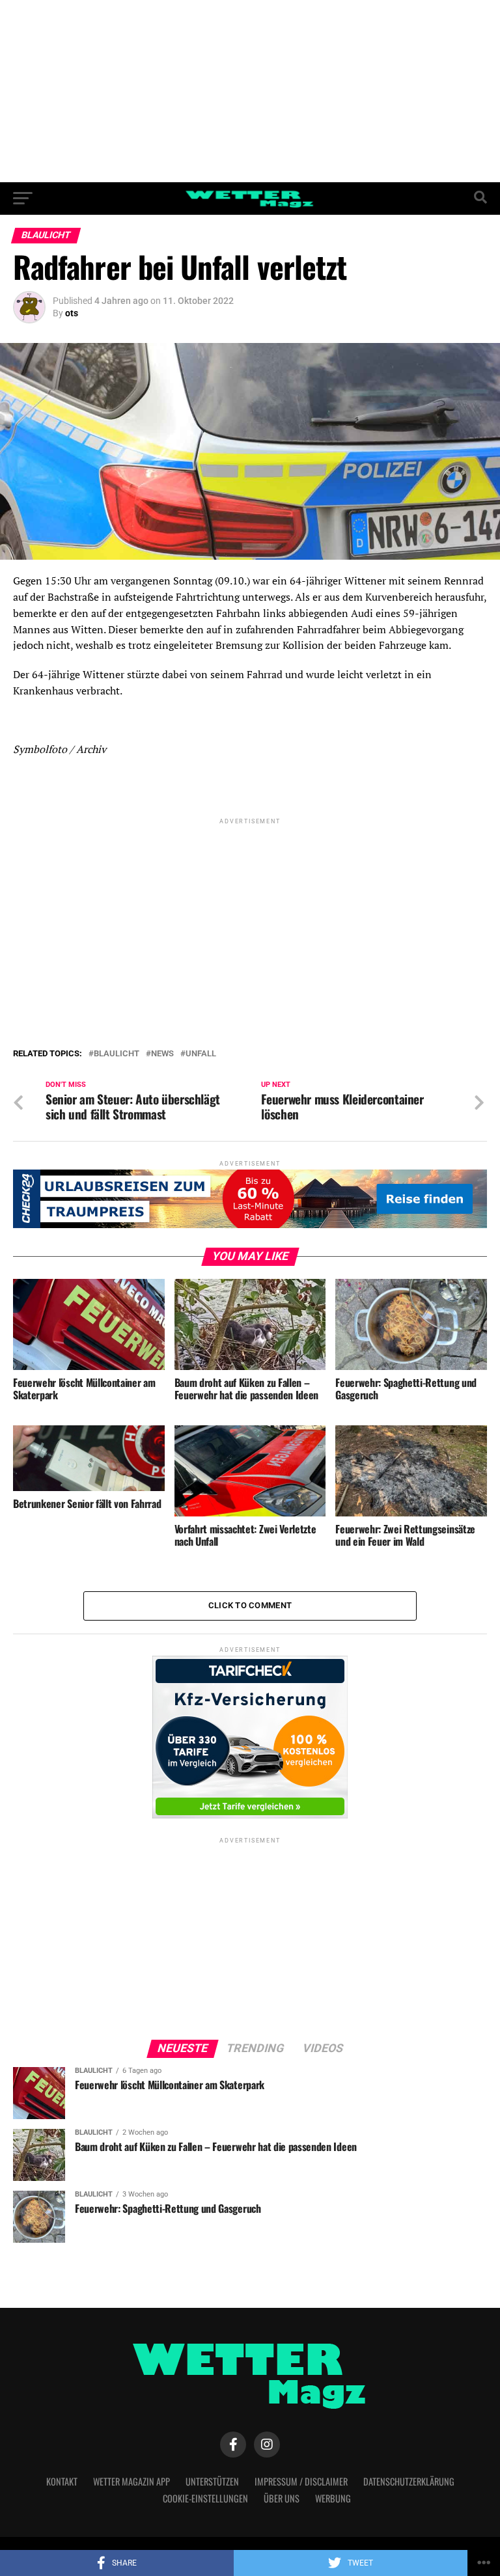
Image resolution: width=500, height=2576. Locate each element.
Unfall (201, 1054)
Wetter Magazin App (132, 2481)
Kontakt (62, 2481)
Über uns (282, 2498)
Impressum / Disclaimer (301, 2481)
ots (72, 313)
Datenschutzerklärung (409, 2481)
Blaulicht (117, 1054)
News (162, 1054)
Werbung (333, 2498)
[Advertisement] (250, 91)
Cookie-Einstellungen (205, 2498)
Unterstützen (212, 2481)
